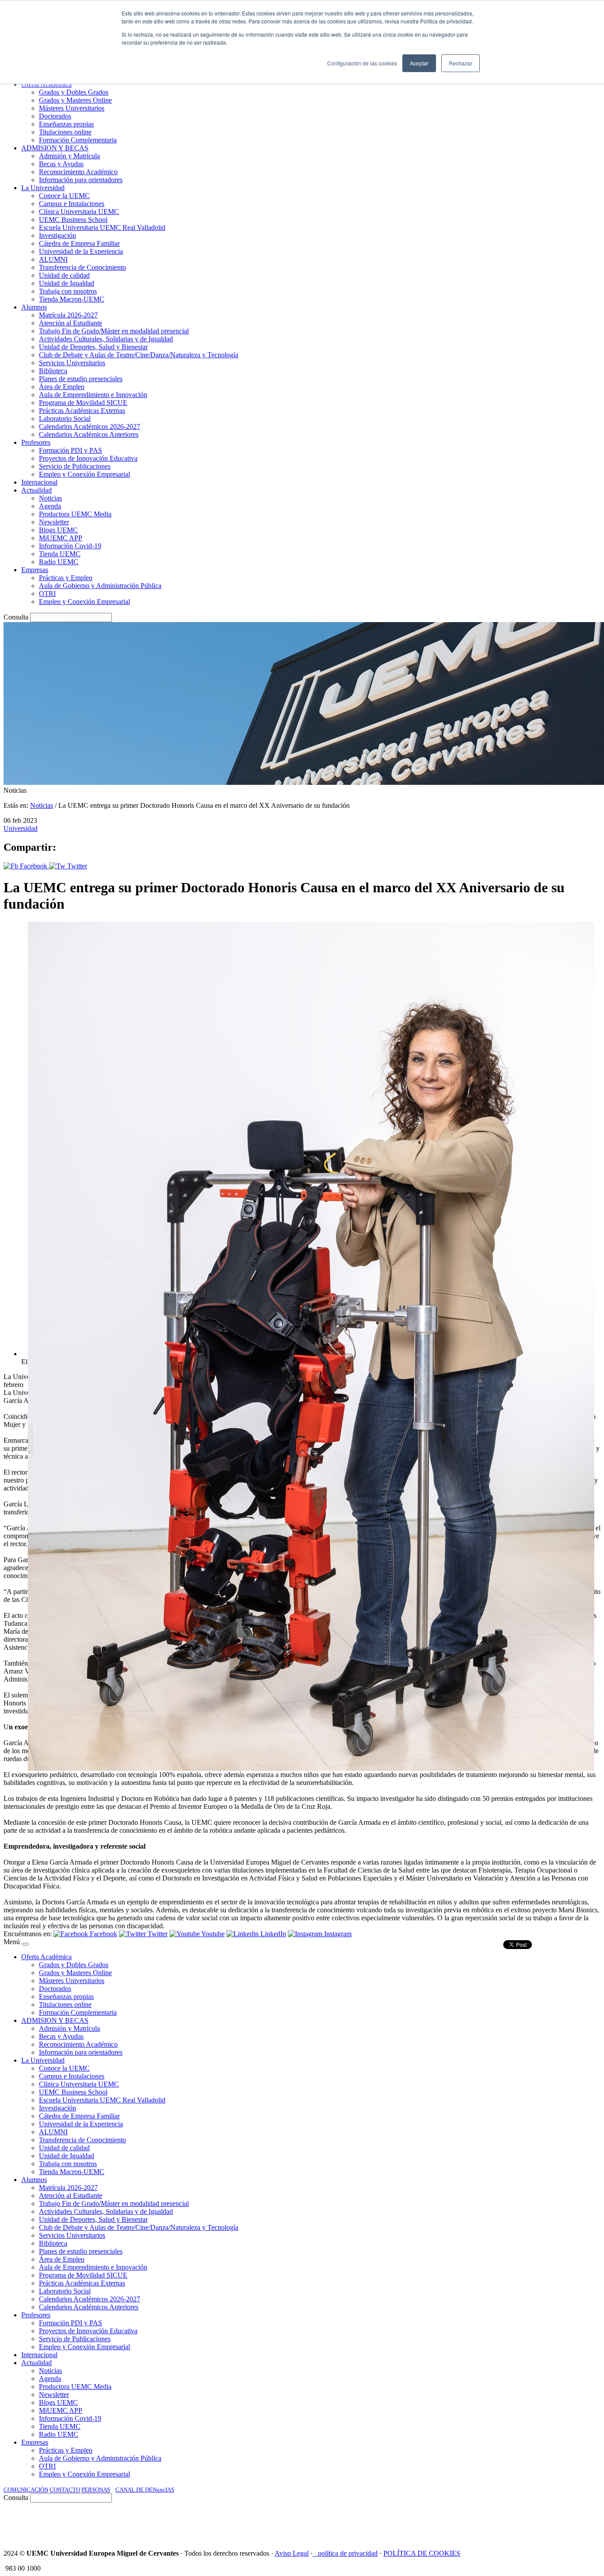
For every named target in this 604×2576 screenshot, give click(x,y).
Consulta (16, 617)
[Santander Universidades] (578, 2522)
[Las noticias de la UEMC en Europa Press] (508, 2522)
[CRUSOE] (543, 2522)
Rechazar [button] (461, 63)
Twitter (76, 866)
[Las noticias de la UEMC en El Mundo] (458, 2522)
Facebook (34, 866)
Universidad (21, 828)
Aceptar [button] (419, 63)
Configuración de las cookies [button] (362, 63)
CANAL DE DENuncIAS (145, 2490)
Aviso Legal (292, 2553)
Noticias (42, 805)
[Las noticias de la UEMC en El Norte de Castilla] (333, 2522)
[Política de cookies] (315, 2553)
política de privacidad (348, 2553)
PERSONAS (96, 2490)
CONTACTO (65, 2490)
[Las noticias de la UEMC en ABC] (420, 2522)
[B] (25, 1944)
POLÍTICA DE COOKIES (422, 2553)
